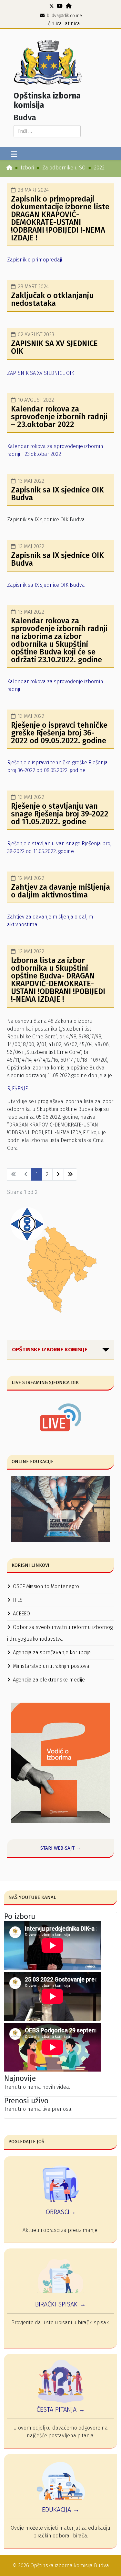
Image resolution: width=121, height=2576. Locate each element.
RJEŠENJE (17, 1088)
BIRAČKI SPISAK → (60, 2304)
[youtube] (60, 6)
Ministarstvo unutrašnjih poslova (51, 1666)
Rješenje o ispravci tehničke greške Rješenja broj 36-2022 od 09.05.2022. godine (59, 733)
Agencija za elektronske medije (49, 1680)
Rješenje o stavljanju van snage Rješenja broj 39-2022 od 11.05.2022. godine (60, 814)
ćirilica (55, 23)
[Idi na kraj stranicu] (70, 1174)
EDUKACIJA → (61, 2510)
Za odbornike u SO (64, 168)
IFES (18, 1600)
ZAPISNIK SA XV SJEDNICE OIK (54, 347)
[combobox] (47, 131)
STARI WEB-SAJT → (60, 1848)
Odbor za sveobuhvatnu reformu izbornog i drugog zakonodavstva (60, 1633)
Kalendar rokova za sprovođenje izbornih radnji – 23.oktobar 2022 (59, 417)
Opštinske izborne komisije (50, 1350)
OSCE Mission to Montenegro (46, 1586)
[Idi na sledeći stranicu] (58, 1174)
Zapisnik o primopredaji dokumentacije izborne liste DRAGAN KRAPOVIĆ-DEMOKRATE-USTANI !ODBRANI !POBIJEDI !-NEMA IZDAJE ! (60, 218)
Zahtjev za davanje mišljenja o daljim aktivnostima (60, 891)
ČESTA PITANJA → (61, 2409)
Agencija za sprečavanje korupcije (52, 1652)
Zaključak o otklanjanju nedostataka (52, 299)
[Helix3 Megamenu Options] (14, 155)
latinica (72, 23)
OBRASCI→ (61, 2212)
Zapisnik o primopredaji (35, 260)
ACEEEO (21, 1614)
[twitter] (52, 6)
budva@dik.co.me (64, 16)
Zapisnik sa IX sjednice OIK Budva (57, 494)
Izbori (27, 168)
